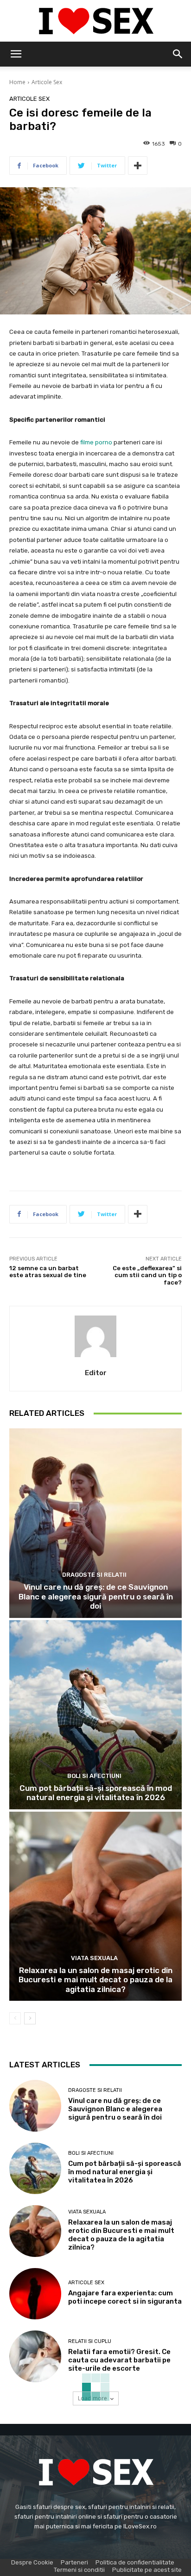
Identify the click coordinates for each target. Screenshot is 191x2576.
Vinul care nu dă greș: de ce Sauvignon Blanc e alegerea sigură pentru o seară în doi (96, 1596)
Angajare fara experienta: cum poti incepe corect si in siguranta (125, 2297)
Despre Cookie (32, 2562)
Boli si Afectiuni (94, 1776)
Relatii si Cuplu (90, 2341)
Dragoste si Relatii (94, 1575)
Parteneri (74, 2562)
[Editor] (95, 1336)
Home (17, 82)
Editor (96, 1373)
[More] (138, 166)
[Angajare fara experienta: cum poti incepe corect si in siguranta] (35, 2294)
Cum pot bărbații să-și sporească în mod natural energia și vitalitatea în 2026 (96, 1793)
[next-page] (30, 2018)
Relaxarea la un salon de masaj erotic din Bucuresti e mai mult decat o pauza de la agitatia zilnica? (95, 1980)
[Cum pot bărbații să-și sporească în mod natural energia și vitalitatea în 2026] (95, 1715)
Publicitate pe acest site (147, 2570)
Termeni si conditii (79, 2570)
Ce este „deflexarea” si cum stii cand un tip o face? (147, 1275)
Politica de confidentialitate (135, 2562)
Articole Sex (47, 82)
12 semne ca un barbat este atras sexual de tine (48, 1272)
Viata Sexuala (94, 1958)
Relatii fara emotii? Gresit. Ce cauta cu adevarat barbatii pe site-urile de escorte (119, 2360)
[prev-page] (15, 2018)
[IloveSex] (95, 21)
